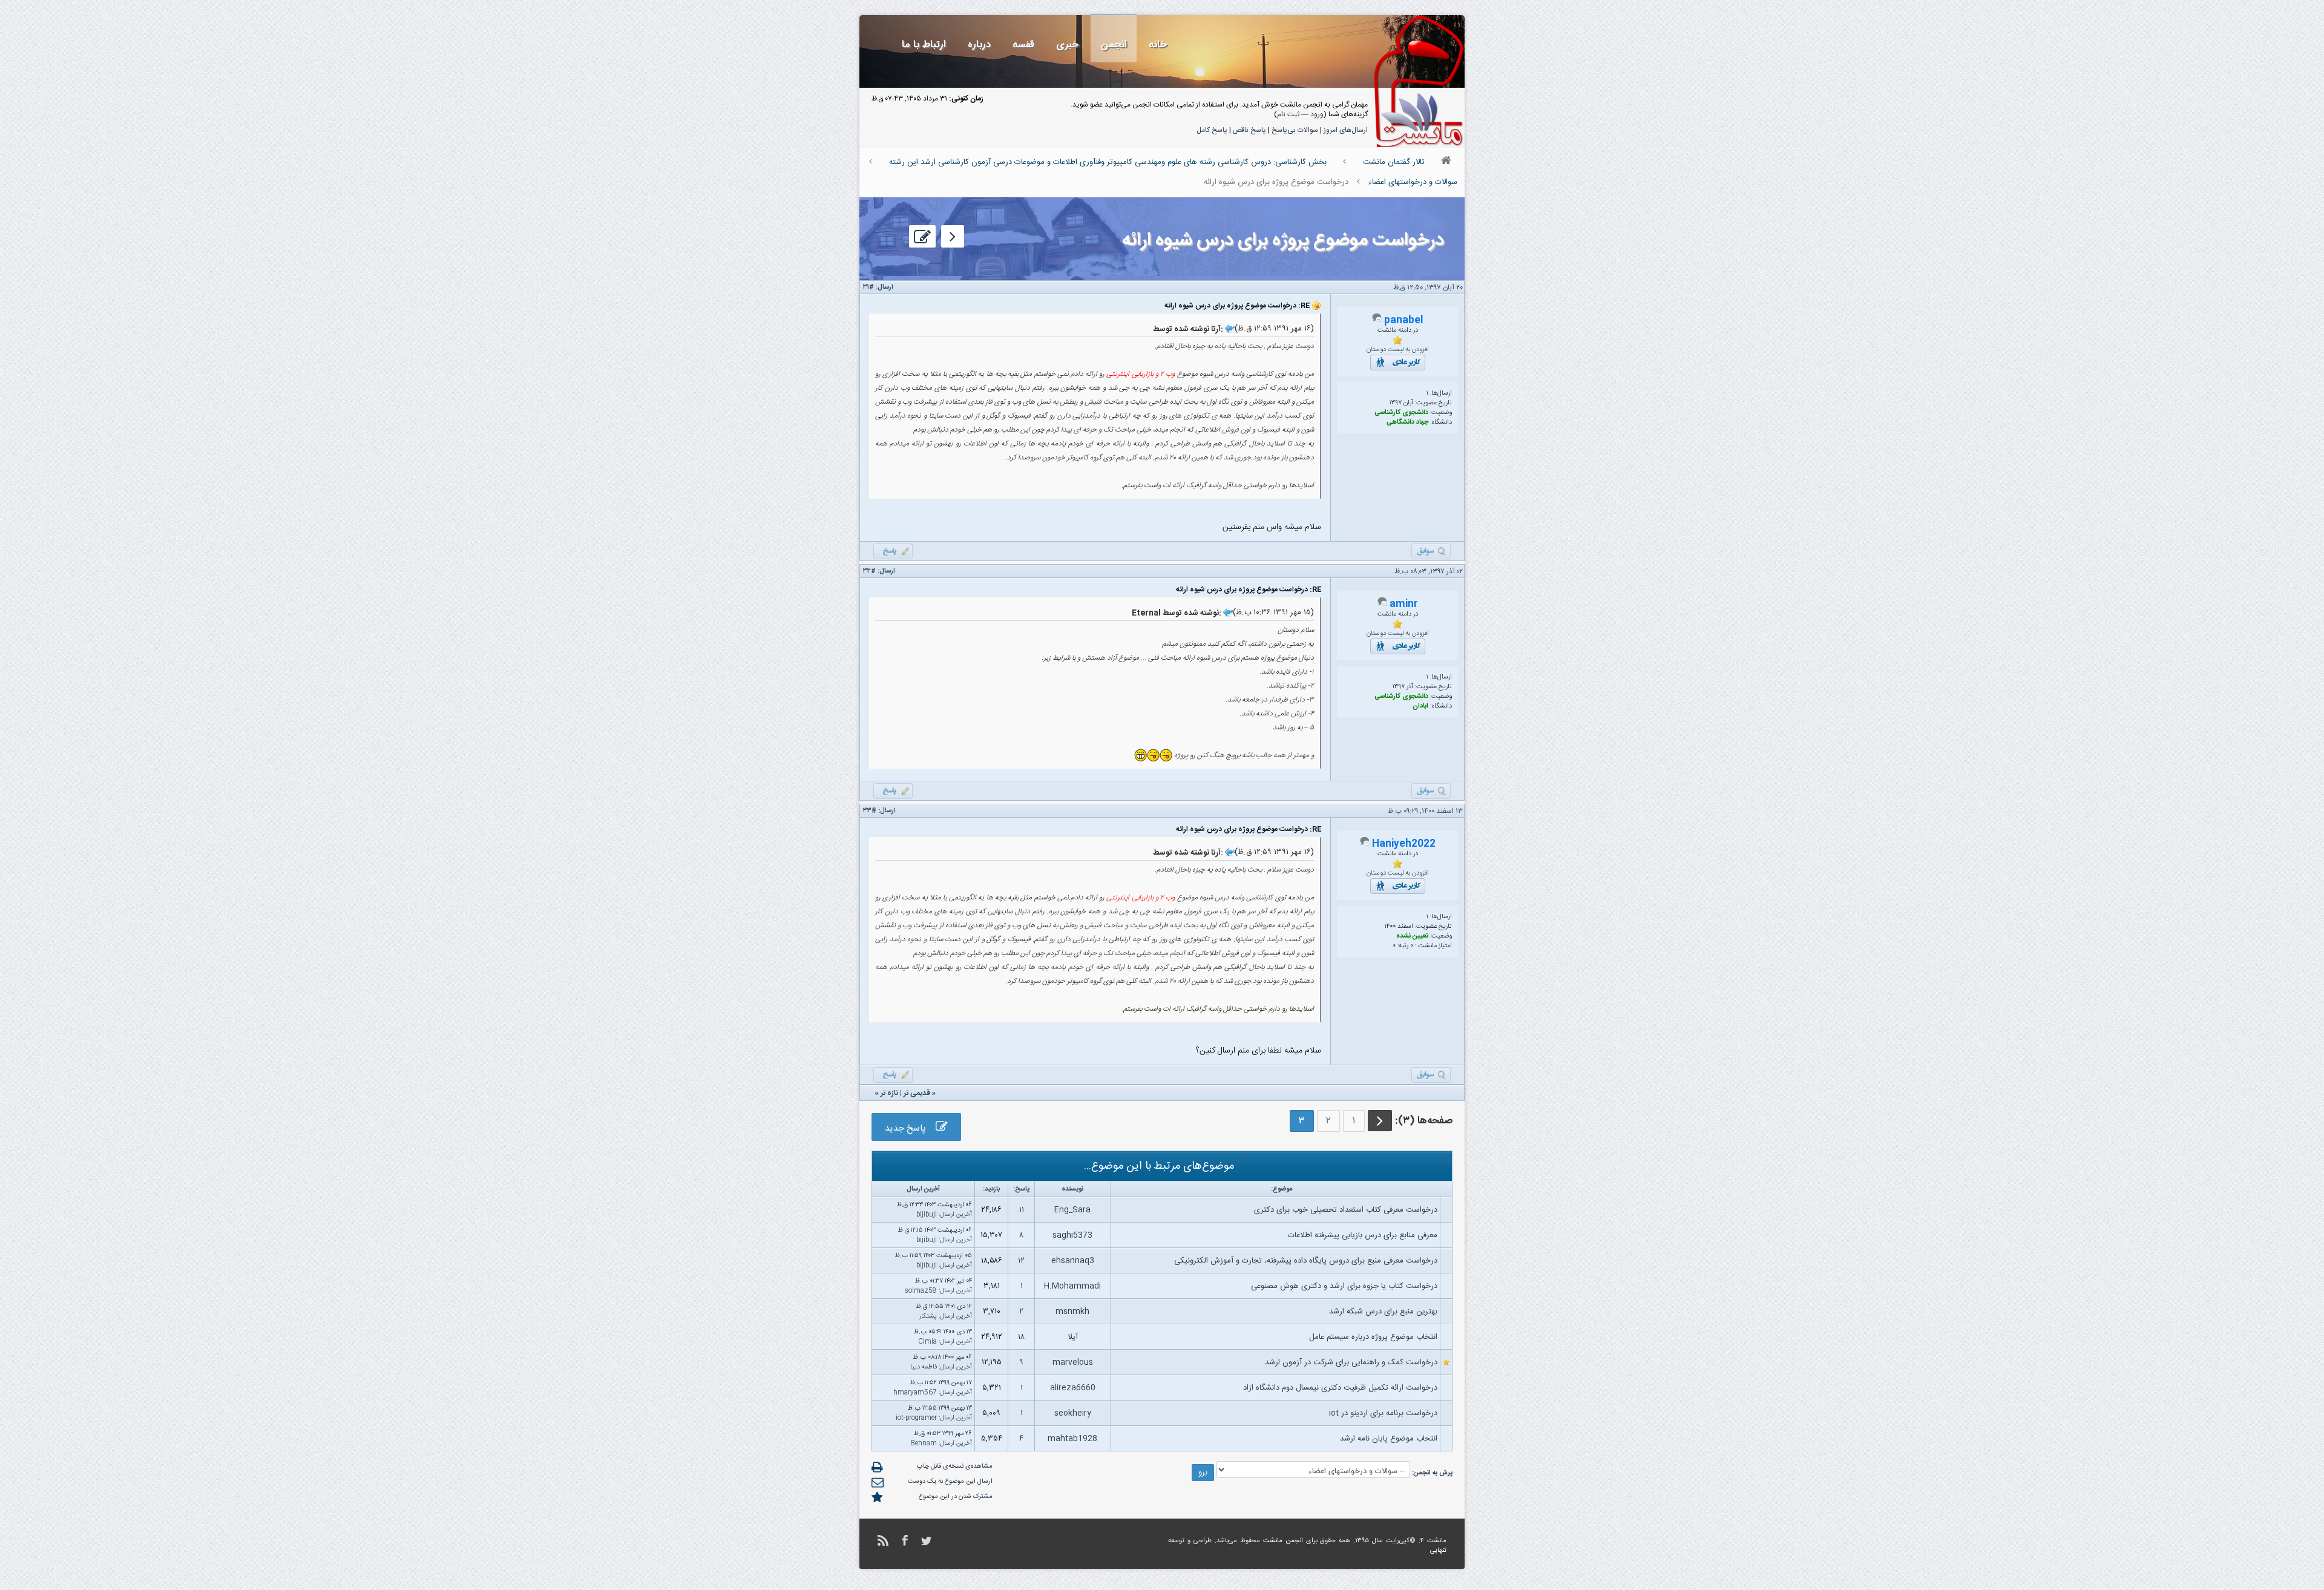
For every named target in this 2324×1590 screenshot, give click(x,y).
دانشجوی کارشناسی (1401, 413)
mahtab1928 (1072, 1439)
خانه (1158, 44)
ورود (1317, 114)
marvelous (1073, 1362)
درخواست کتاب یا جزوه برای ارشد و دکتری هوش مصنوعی (1344, 1286)
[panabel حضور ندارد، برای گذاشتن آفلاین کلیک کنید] (1377, 321)
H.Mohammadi (1072, 1286)
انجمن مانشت (1283, 1541)
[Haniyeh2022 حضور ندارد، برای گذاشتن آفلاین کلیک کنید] (1365, 844)
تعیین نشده (1412, 936)
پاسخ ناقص (1249, 130)
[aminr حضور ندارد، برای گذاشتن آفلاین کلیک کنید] (1382, 605)
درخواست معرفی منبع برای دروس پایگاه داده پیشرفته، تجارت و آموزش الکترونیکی (1306, 1261)
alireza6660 (1073, 1388)
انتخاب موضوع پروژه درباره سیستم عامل (1373, 1337)
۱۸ (1021, 1337)
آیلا (1073, 1337)
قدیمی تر (917, 1093)
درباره (979, 44)
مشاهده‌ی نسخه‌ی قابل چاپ (955, 1467)
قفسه (1023, 44)
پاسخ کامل (1212, 130)
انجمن (1114, 44)
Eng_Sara (1072, 1210)
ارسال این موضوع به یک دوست (950, 1482)
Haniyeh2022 (1404, 844)
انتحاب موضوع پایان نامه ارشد (1389, 1439)
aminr (1404, 604)
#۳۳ (870, 811)
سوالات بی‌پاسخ (1295, 130)
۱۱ (1022, 1210)
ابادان (1420, 706)
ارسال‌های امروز (1346, 130)
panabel (1403, 320)
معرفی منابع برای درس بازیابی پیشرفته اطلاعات (1363, 1235)
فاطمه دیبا (924, 1367)
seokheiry (1073, 1413)
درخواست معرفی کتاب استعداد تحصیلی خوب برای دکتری (1346, 1210)
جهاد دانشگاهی (1407, 422)
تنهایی (1438, 1551)
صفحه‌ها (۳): (1424, 1121)
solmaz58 (921, 1291)
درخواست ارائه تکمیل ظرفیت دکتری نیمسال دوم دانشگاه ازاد (1340, 1388)
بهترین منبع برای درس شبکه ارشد (1383, 1312)
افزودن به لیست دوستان (1398, 350)
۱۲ (1021, 1261)
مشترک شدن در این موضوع (956, 1497)
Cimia (927, 1342)
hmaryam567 (915, 1393)
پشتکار (928, 1316)
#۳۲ (869, 571)
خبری (1067, 44)
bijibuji (927, 1215)
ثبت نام (1288, 114)
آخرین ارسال (956, 1215)
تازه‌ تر (889, 1093)
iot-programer (916, 1418)
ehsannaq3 (1073, 1261)
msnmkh (1072, 1312)
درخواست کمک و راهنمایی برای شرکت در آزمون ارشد (1351, 1362)
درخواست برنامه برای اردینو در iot (1383, 1413)
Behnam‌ (924, 1444)
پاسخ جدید (910, 1128)
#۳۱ (868, 287)
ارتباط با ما (924, 44)
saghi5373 (1072, 1235)
